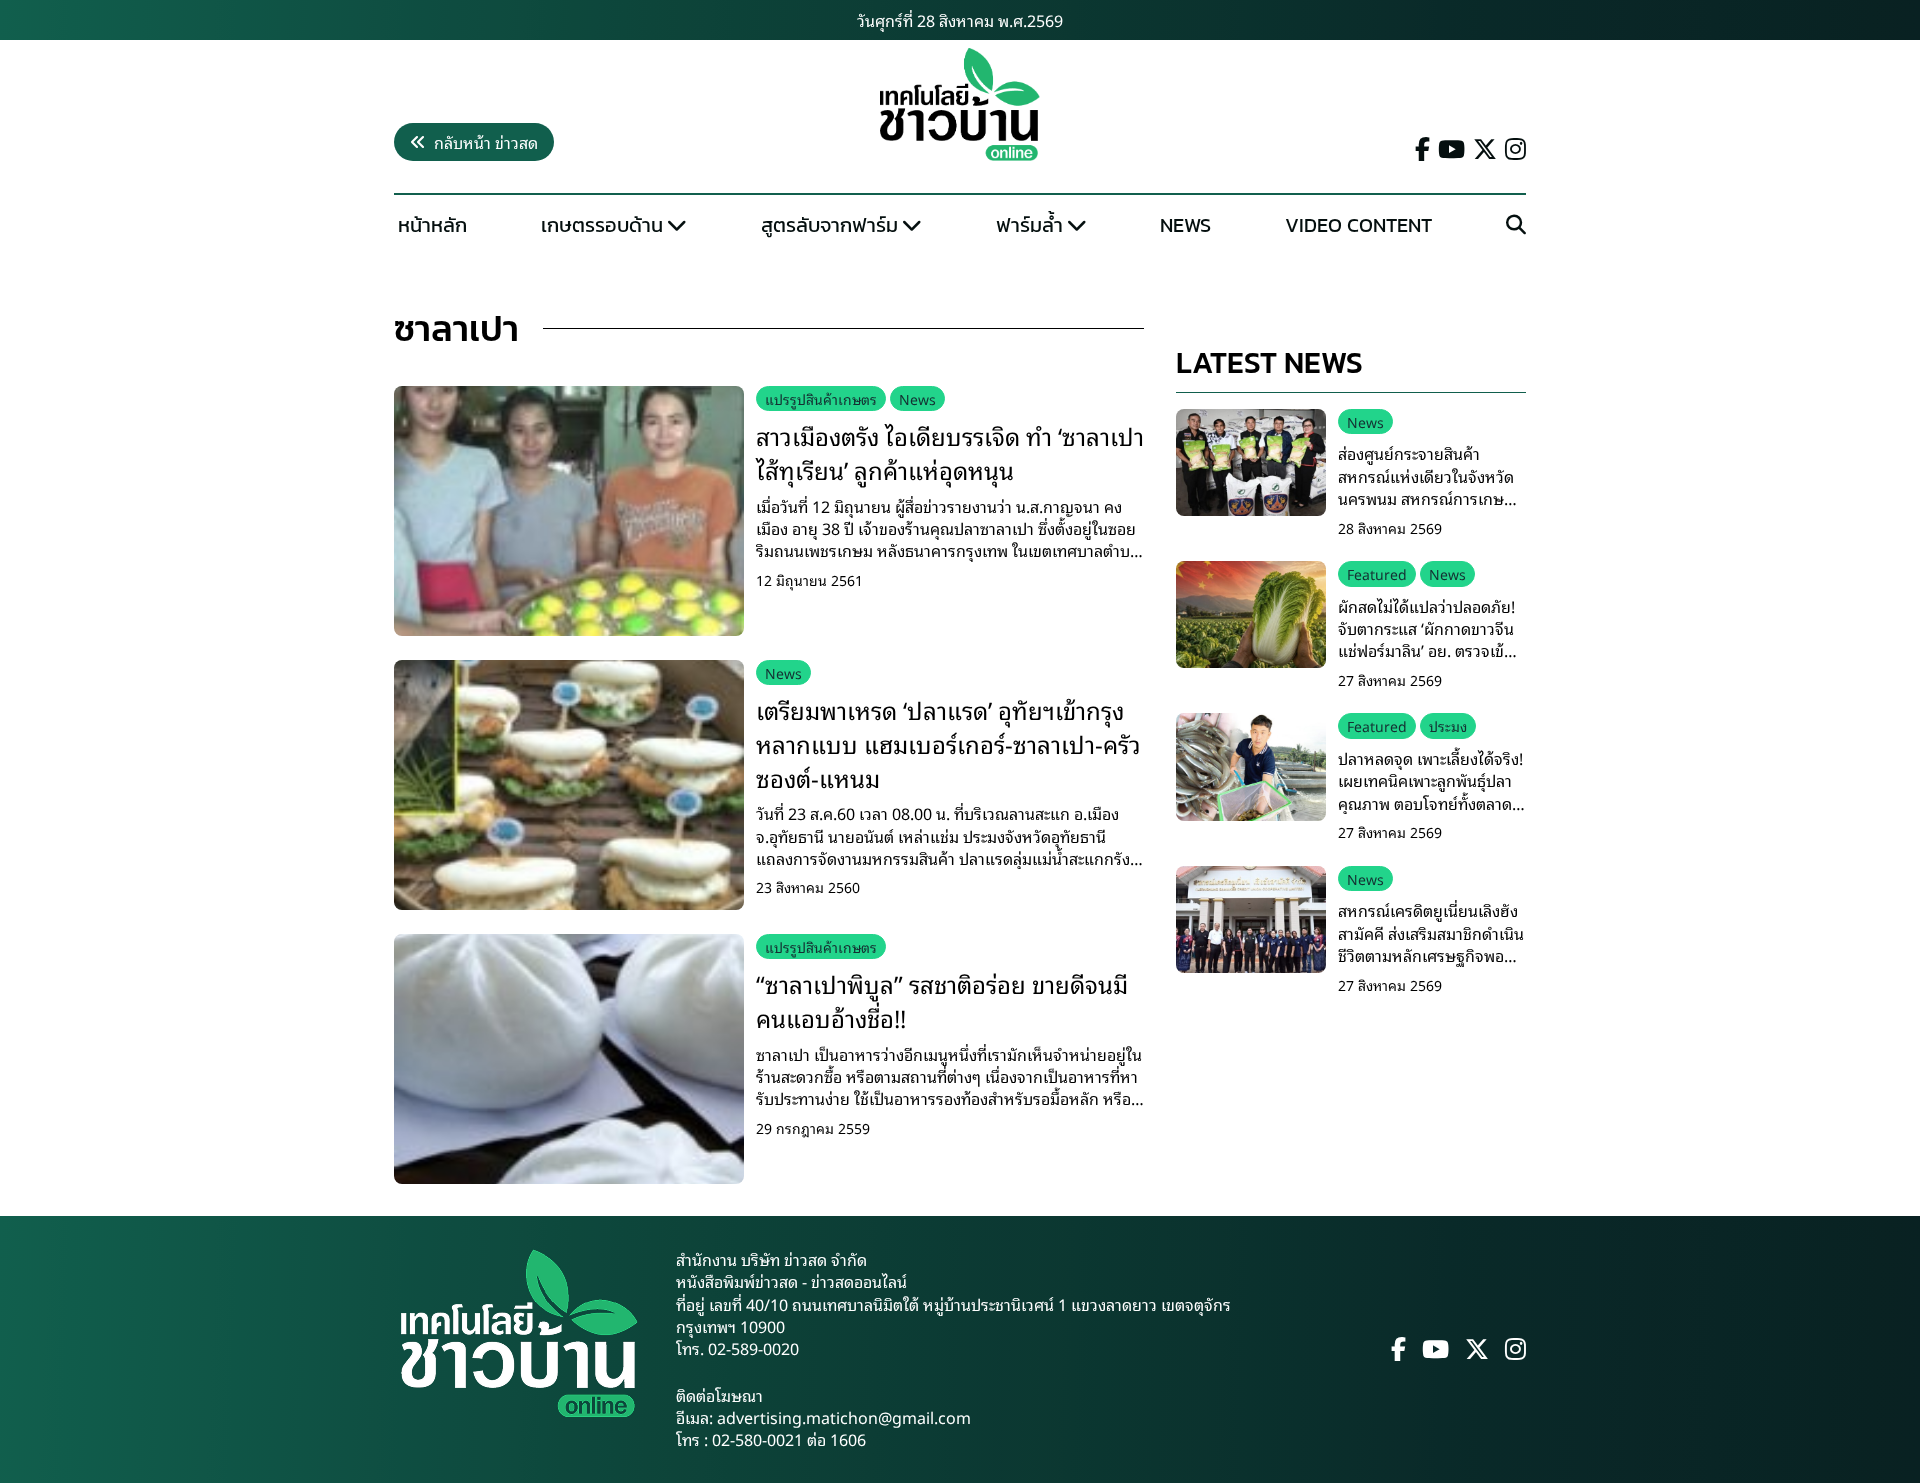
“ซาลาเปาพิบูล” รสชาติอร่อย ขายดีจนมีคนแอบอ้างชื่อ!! (942, 1000)
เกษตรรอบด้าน (602, 225)
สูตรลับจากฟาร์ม (829, 225)
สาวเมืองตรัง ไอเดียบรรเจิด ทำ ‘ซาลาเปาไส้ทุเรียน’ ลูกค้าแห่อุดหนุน (950, 452)
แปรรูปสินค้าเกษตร (821, 398)
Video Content (1358, 225)
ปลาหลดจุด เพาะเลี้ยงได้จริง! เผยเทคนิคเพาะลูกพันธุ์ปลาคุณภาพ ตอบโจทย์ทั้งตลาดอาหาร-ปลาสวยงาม (1430, 791)
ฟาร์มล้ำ (1029, 225)
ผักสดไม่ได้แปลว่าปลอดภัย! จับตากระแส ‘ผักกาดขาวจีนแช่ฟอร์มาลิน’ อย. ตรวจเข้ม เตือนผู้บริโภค (1426, 639)
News (1185, 225)
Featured (1377, 573)
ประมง (1448, 725)
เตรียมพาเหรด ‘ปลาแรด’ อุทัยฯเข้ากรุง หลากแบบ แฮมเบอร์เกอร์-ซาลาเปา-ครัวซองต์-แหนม (948, 742)
